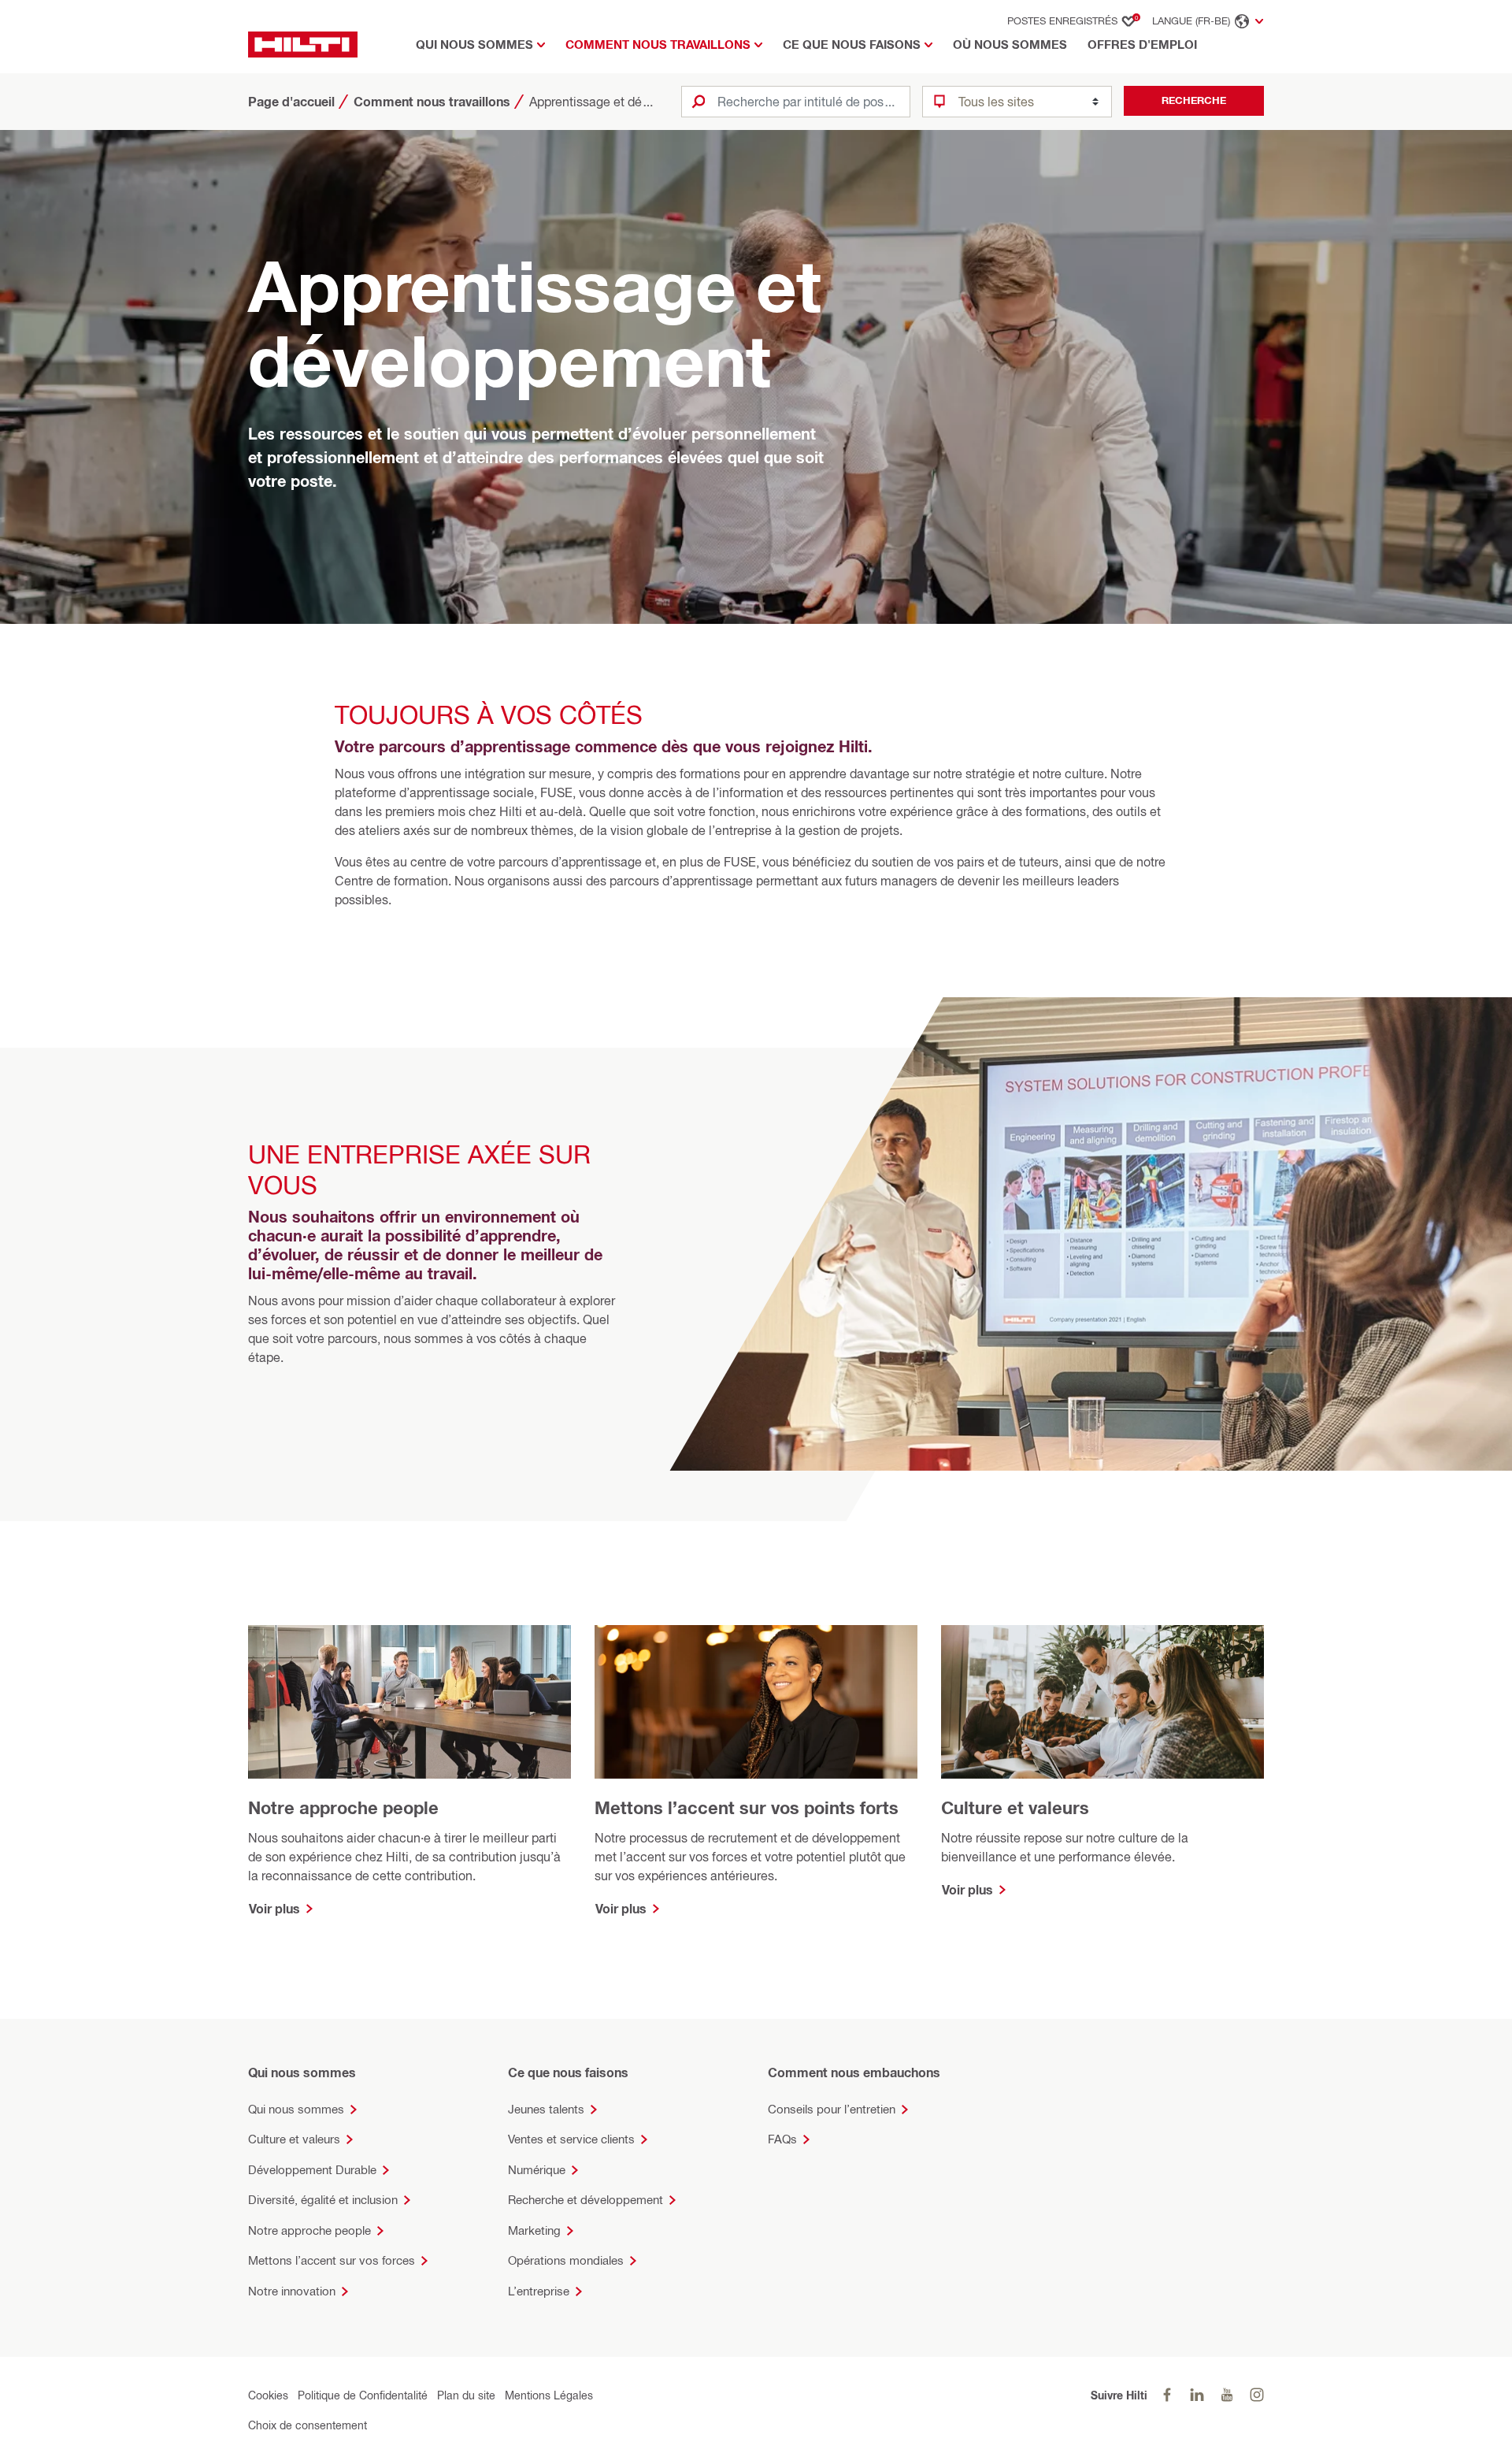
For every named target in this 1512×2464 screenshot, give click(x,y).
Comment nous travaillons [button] (658, 45)
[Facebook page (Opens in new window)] (1167, 2395)
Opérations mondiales (566, 2260)
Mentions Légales (549, 2395)
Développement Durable (312, 2170)
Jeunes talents (546, 2109)
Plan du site (466, 2395)
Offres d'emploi (1142, 45)
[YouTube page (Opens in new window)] (1227, 2395)
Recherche (1194, 100)
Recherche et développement (586, 2200)
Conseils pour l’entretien (832, 2109)
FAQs (782, 2139)
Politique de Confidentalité (363, 2395)
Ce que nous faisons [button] (852, 45)
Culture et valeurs (294, 2139)
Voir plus (274, 1909)
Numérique (537, 2170)
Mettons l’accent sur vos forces (332, 2260)
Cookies (268, 2395)
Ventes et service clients (571, 2139)
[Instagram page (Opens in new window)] (1257, 2395)
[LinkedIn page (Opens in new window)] (1197, 2395)
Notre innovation (292, 2291)
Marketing (534, 2230)
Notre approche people (309, 2230)
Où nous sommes (1010, 45)
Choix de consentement (308, 2425)
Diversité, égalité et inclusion (323, 2200)
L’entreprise (539, 2291)
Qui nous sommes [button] (474, 45)
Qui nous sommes (296, 2109)
